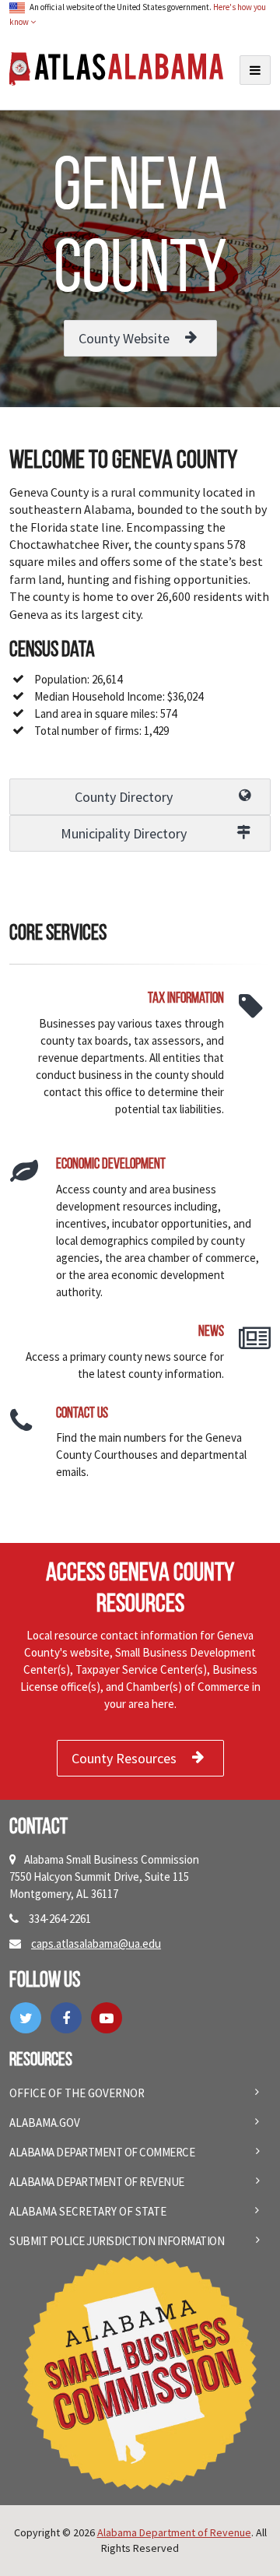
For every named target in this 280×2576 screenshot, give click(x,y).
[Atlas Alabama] (116, 67)
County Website (124, 338)
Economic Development (111, 1165)
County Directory (124, 797)
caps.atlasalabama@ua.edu (96, 1943)
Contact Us (82, 1414)
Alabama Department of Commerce (102, 2152)
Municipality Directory (124, 833)
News (211, 1332)
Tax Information (186, 999)
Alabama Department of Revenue (97, 2182)
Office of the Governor (77, 2093)
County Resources (124, 1758)
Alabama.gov (45, 2123)
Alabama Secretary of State (88, 2211)
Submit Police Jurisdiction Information (117, 2241)
